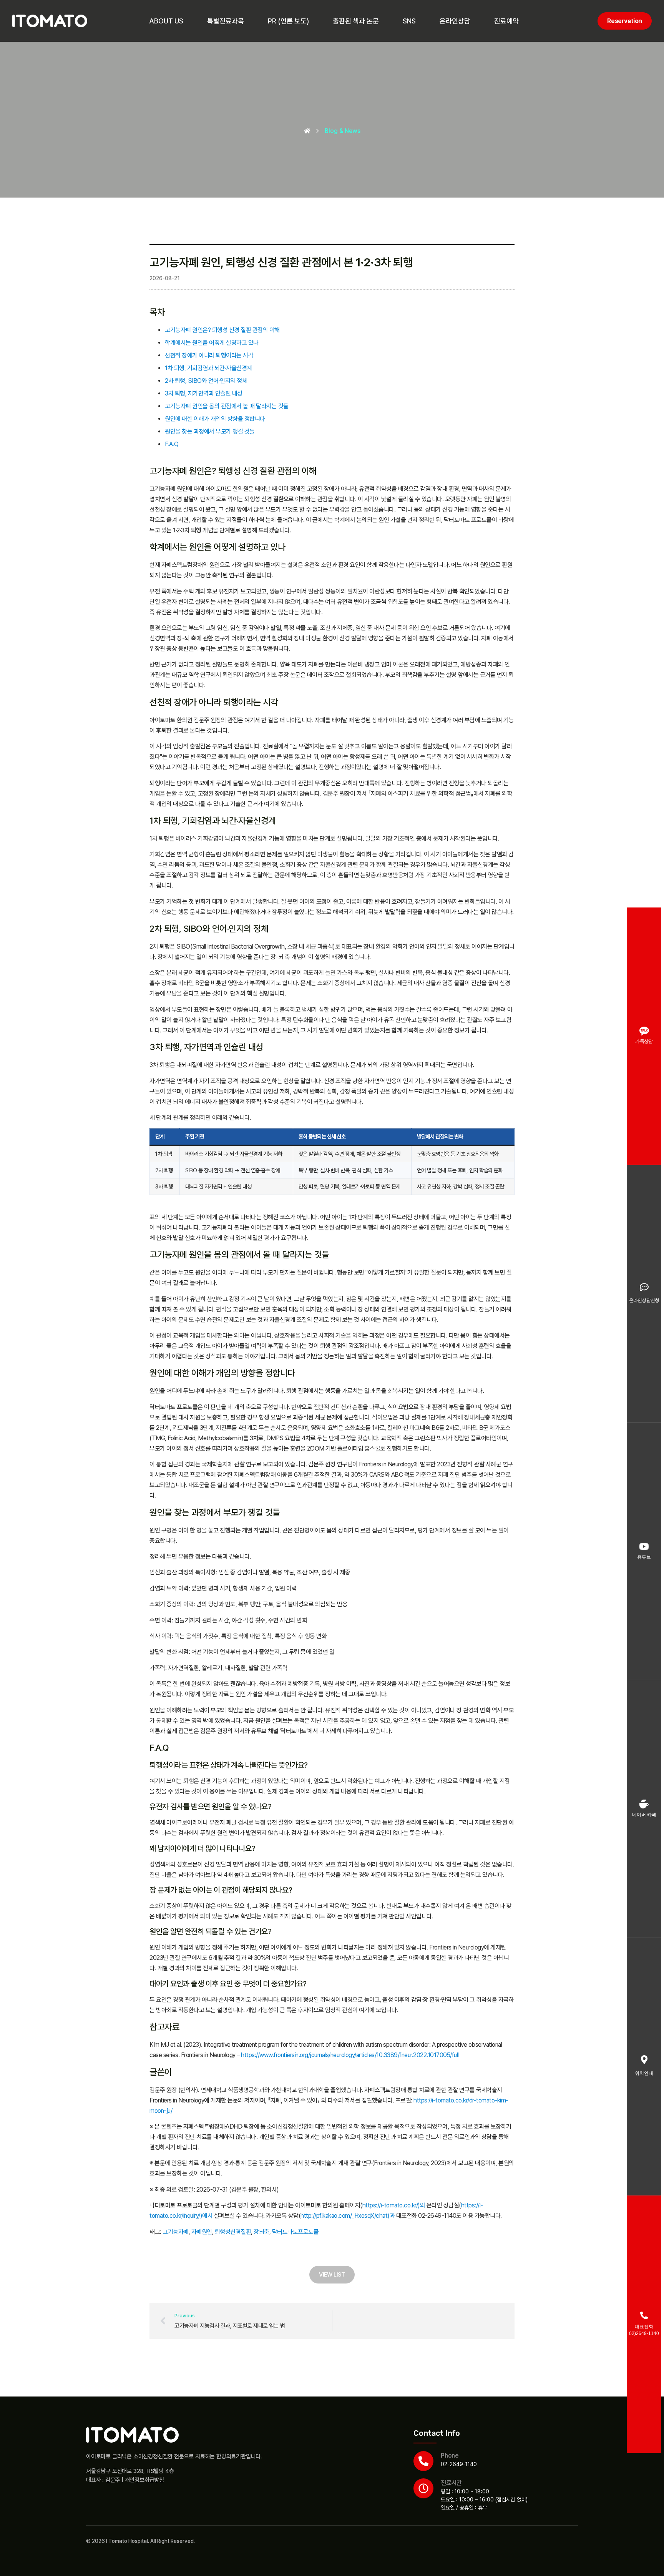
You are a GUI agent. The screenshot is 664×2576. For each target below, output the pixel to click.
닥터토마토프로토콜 (295, 2232)
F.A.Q (172, 444)
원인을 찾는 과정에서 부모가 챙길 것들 (210, 431)
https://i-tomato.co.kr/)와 (394, 2205)
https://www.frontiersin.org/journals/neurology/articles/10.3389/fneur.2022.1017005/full (350, 2055)
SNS (409, 21)
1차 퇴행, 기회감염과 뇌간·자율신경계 (208, 368)
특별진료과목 (226, 21)
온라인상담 (455, 21)
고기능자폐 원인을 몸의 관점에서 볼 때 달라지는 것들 (227, 406)
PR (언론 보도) (288, 21)
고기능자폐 (176, 2232)
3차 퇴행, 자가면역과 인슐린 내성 (204, 393)
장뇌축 (261, 2232)
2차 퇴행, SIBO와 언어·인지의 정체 (206, 381)
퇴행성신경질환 (233, 2232)
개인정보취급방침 (144, 2480)
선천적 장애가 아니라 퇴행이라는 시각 (209, 355)
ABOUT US (166, 21)
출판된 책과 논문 (356, 21)
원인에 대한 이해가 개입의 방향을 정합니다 (215, 419)
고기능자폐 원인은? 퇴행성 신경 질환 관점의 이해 (222, 330)
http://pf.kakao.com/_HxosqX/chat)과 (348, 2216)
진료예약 (506, 21)
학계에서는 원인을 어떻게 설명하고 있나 (212, 343)
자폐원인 (202, 2232)
